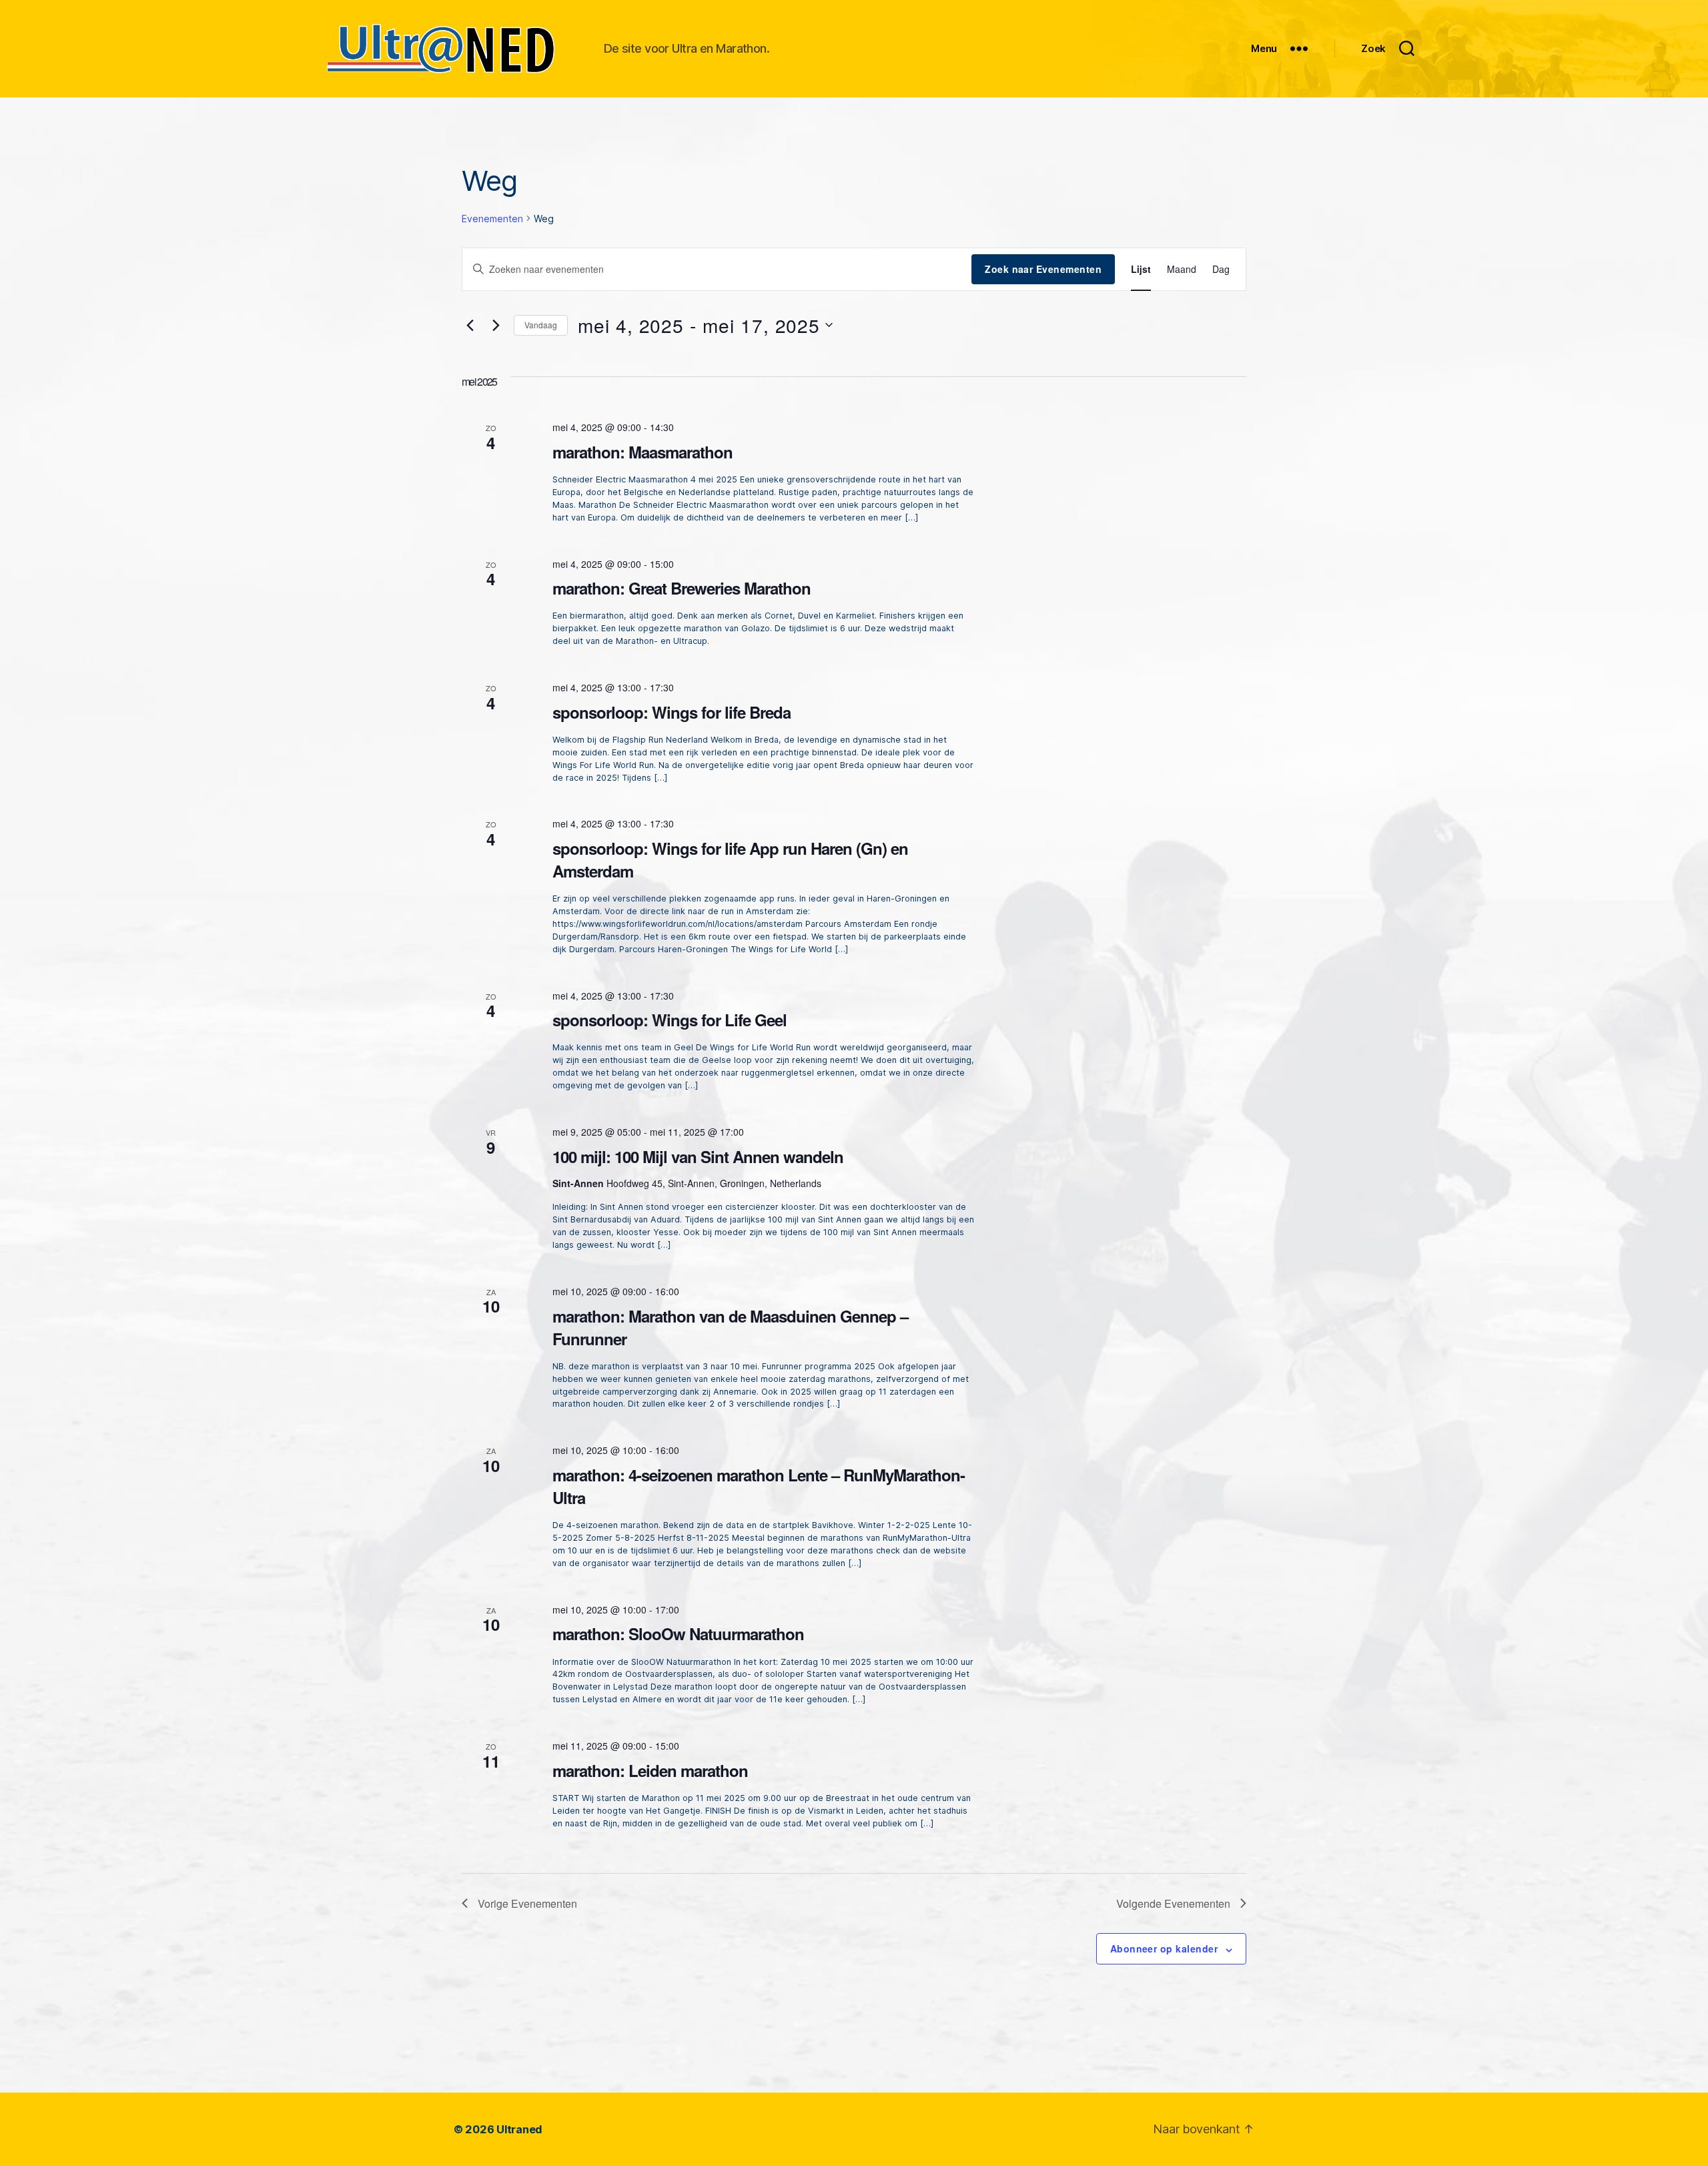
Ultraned (519, 2129)
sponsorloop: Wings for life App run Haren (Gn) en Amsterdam (730, 859)
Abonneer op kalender (1164, 1948)
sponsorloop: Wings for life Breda (672, 712)
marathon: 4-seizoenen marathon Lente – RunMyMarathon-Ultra (759, 1486)
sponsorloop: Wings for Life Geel (670, 1020)
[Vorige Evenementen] (470, 325)
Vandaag (541, 325)
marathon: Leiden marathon (650, 1770)
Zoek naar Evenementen (1043, 269)
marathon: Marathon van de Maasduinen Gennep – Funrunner (730, 1327)
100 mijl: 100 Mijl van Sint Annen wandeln (698, 1156)
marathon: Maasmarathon (643, 452)
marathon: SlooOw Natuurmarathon (678, 1634)
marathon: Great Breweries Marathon (682, 588)
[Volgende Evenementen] (496, 325)
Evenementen (492, 219)
